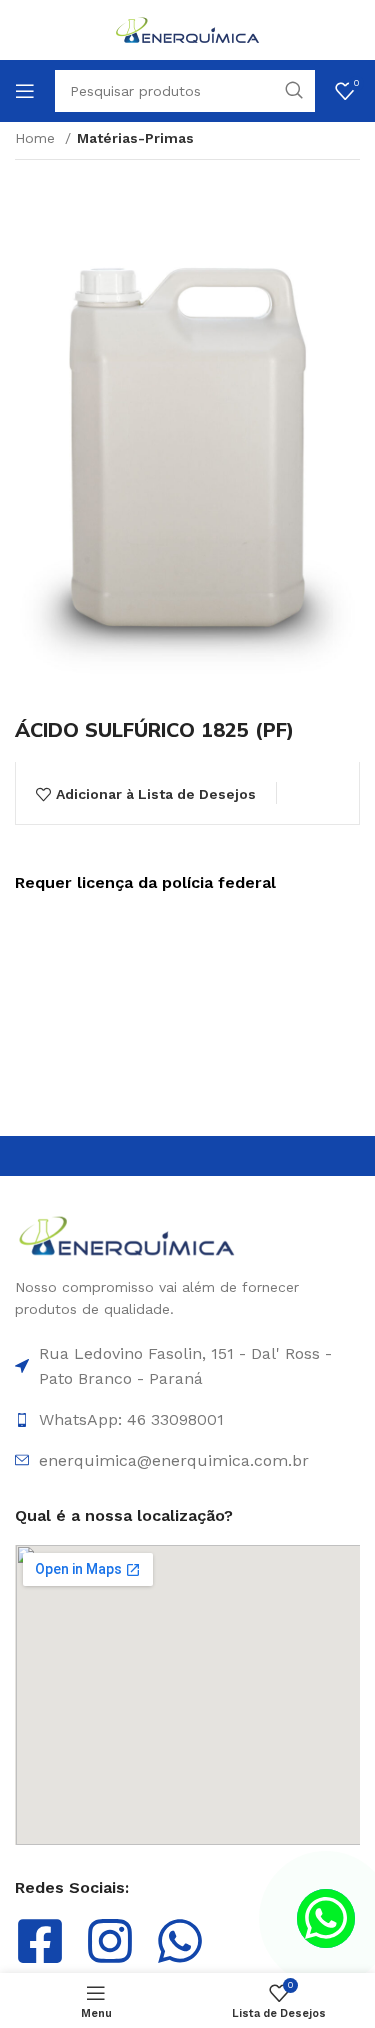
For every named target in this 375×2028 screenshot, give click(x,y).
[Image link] (127, 1235)
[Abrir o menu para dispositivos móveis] (25, 91)
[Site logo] (188, 29)
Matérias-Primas (135, 138)
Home (37, 138)
